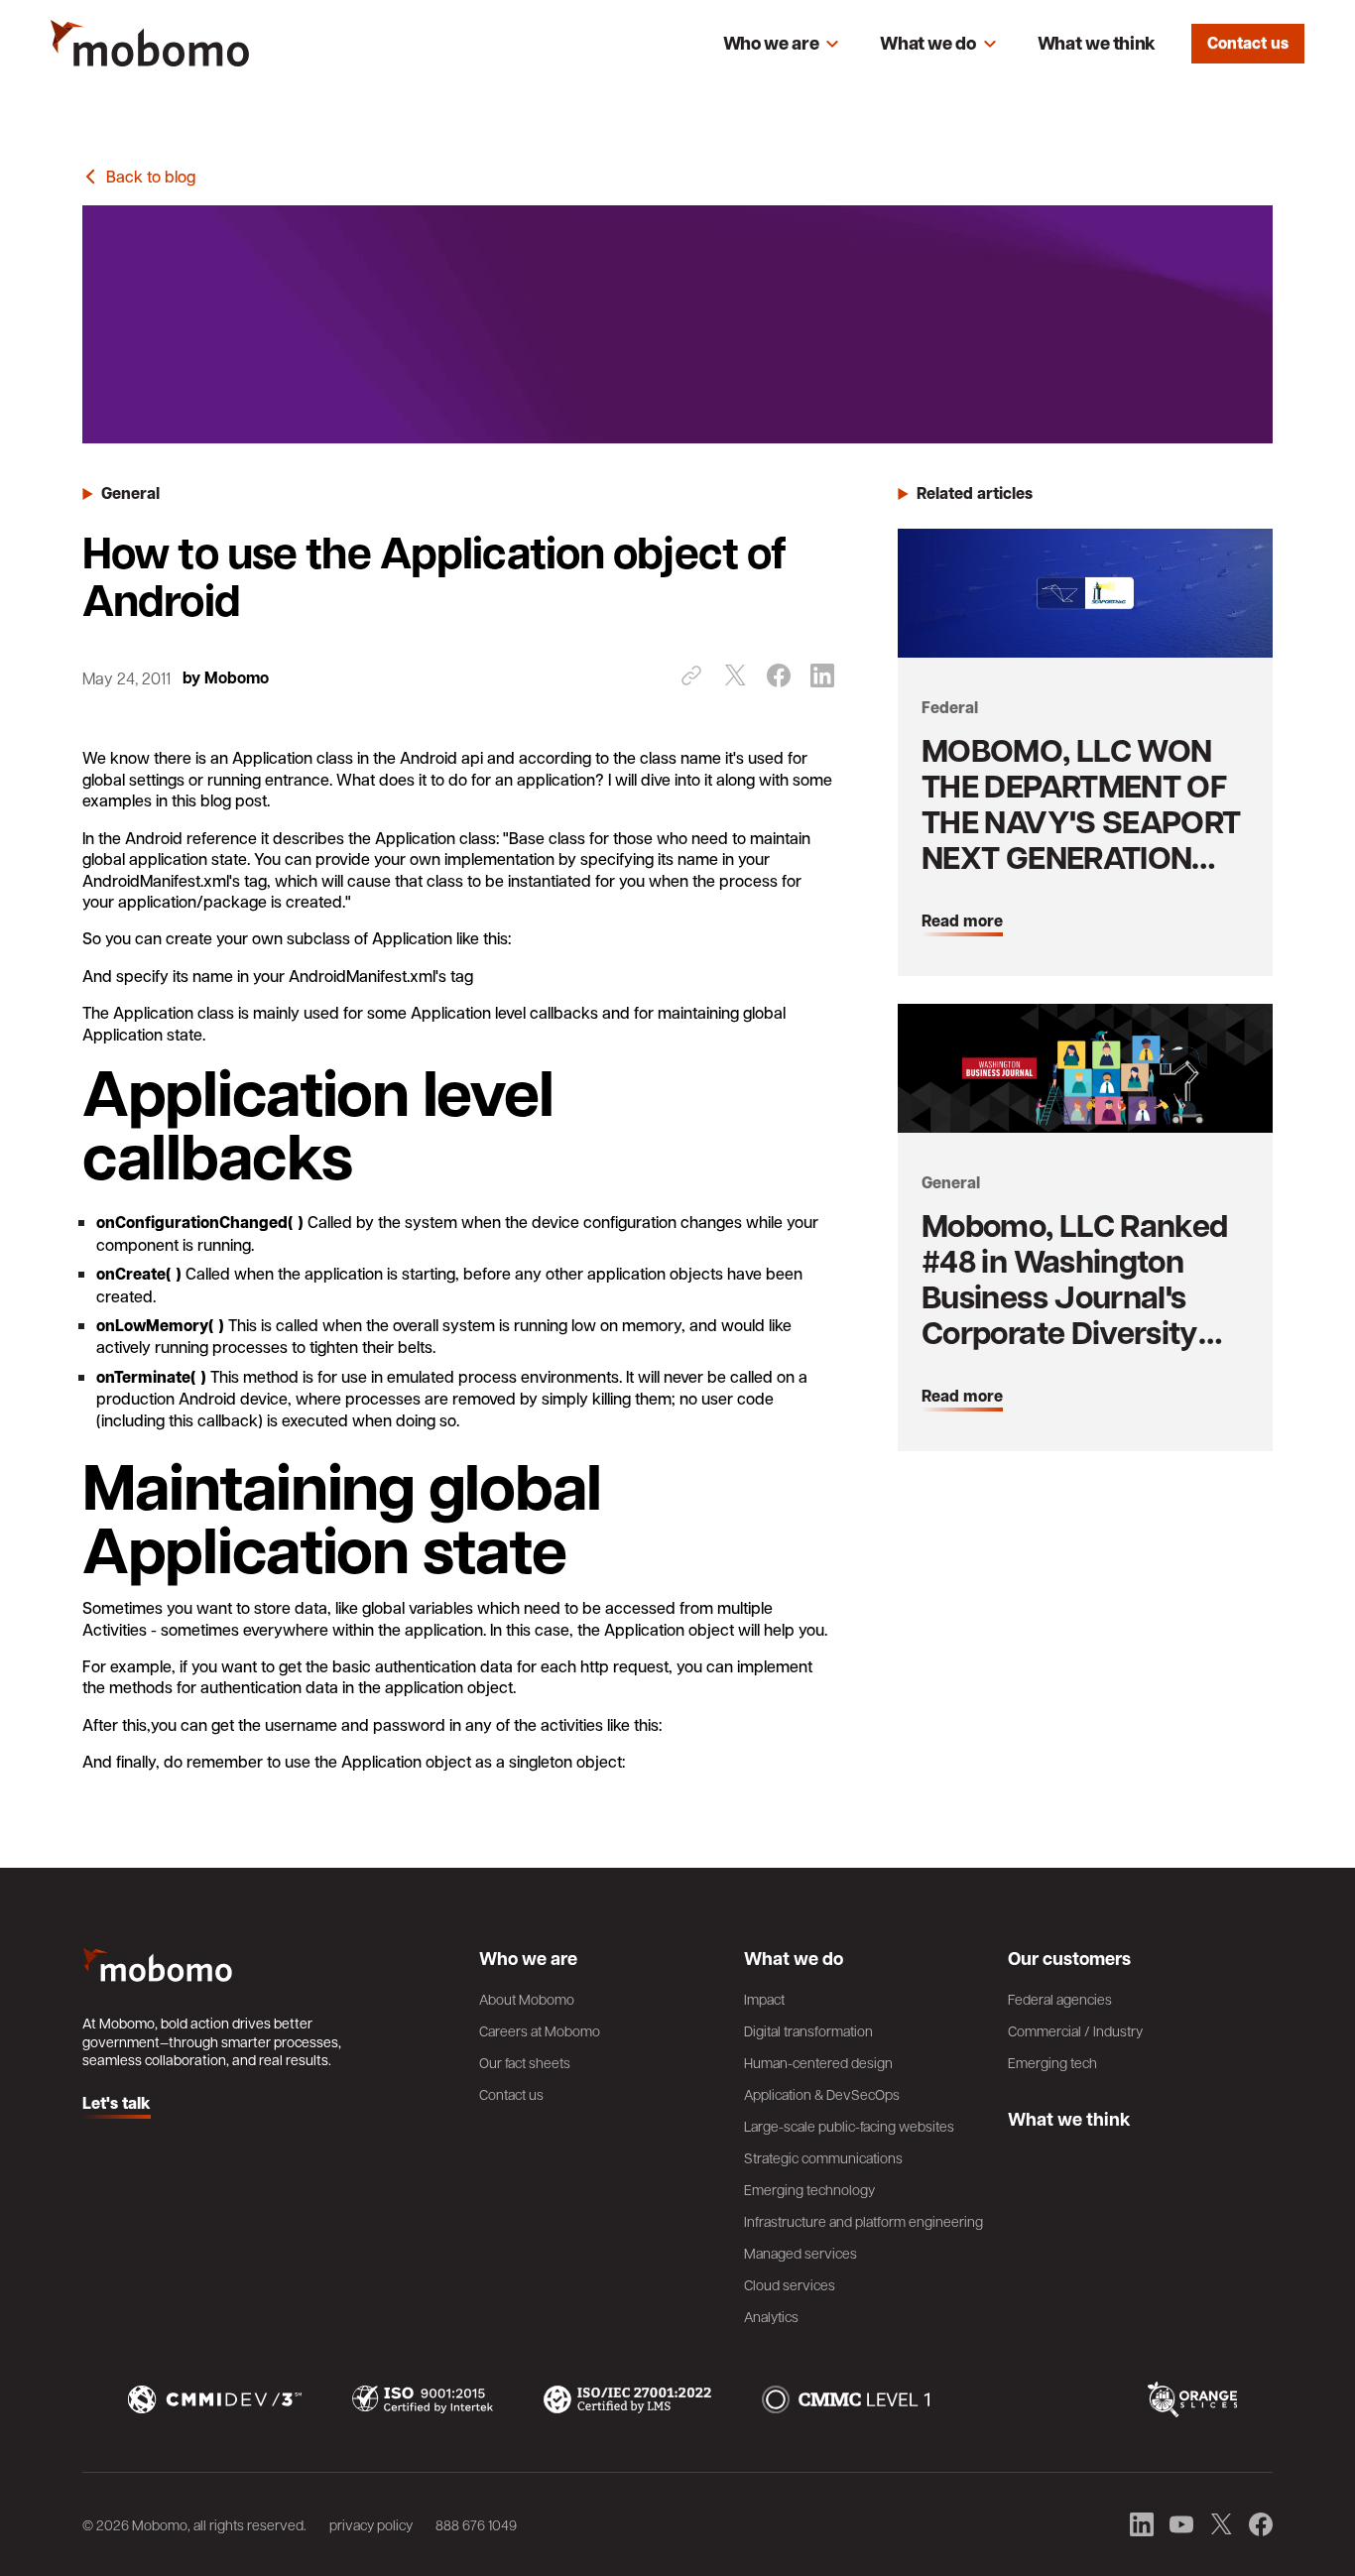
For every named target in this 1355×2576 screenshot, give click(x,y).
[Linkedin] (822, 675)
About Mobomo (527, 1999)
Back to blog (151, 176)
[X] (735, 675)
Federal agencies (1060, 1999)
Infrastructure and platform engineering (863, 2221)
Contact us (1248, 43)
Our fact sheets (525, 2062)
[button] (782, 44)
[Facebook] (779, 675)
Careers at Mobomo (540, 2030)
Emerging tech (1052, 2062)
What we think (1097, 43)
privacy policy (371, 2524)
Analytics (771, 2316)
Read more (962, 921)
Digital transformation (808, 2030)
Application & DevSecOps (822, 2094)
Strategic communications (823, 2157)
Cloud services (790, 2284)
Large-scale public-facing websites (849, 2126)
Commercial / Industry (1075, 2030)
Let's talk (117, 2104)
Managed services (801, 2253)
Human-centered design (818, 2062)
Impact (764, 1999)
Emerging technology (809, 2189)
